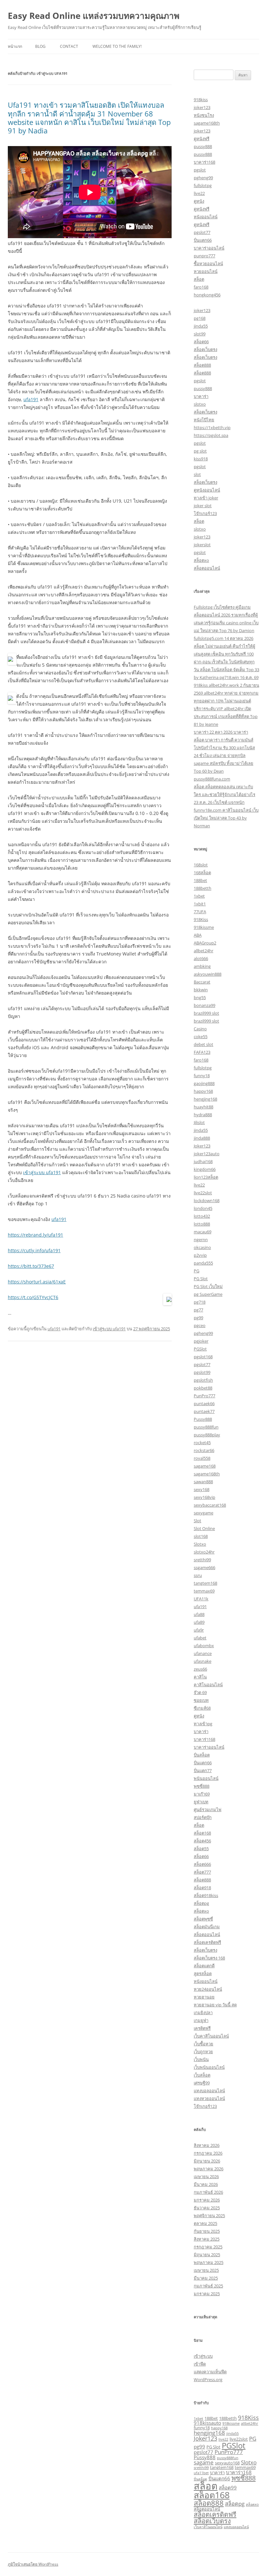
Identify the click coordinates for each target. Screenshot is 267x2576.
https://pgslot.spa (211, 435)
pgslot (200, 170)
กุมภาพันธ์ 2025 (208, 2286)
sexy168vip (204, 1497)
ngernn (201, 1240)
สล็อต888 (202, 365)
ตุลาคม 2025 (205, 2223)
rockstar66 (204, 1450)
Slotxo (200, 1544)
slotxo (200, 404)
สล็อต (199, 279)
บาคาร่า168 (204, 162)
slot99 (200, 334)
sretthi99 (202, 1560)
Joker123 (202, 1146)
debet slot (204, 1044)
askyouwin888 (208, 974)
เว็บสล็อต (202, 2075)
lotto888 (202, 1224)
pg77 (198, 1310)
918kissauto (207, 2423)
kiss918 (201, 459)
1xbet (199, 896)
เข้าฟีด (200, 2364)
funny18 (202, 1076)
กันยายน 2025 (207, 2231)
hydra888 (203, 1115)
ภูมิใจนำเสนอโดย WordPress (33, 2564)
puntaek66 (204, 1403)
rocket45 (202, 1443)
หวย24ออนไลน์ (208, 1989)
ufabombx (204, 1646)
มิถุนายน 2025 (207, 2255)
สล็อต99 (228, 2488)
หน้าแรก (15, 46)
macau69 (203, 1232)
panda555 (203, 1263)
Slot (197, 1521)
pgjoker (201, 1341)
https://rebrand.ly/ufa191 (35, 1235)
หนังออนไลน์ (206, 217)
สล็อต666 (202, 1864)
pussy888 (203, 146)
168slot (201, 865)
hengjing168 (205, 1099)
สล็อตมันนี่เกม (207, 1927)
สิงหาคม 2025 (207, 2239)
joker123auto (207, 1154)
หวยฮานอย (204, 1997)
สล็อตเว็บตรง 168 (209, 1958)
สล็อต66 (201, 342)
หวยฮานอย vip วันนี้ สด (215, 2005)
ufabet (200, 1638)
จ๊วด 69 (200, 1692)
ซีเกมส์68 (202, 1708)
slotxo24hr (204, 1552)
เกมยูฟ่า (201, 2020)
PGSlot (200, 1349)
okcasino (202, 1247)
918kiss (201, 100)
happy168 (203, 1091)
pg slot (200, 451)
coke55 (201, 1037)
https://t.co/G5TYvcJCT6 (33, 1297)
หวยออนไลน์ (206, 271)
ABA (198, 935)
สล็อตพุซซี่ (203, 1919)
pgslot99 (202, 1372)
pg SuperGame (208, 1294)
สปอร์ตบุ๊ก (203, 1817)
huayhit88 (204, 1107)
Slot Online (204, 1528)
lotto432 (202, 1216)
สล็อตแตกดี (204, 1966)
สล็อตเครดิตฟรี (207, 1942)
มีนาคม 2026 (206, 2184)
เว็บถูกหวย (203, 2052)
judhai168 (203, 1161)
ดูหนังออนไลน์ (207, 490)
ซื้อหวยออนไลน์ (208, 264)
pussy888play (207, 1435)
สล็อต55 (201, 1849)
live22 (199, 193)
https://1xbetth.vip (212, 427)
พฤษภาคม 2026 (209, 2169)
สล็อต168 (202, 1833)
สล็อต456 (202, 1841)
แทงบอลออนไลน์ (209, 2091)
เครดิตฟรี (202, 2028)
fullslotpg (203, 185)
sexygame (204, 1513)
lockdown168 (207, 1200)
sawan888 (203, 1482)
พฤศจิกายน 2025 (209, 2216)
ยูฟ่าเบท (201, 1802)
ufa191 (31, 399)
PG (197, 1271)
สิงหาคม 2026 (207, 2145)
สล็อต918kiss (206, 1895)
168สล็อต (202, 873)
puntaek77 (204, 1411)
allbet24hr (204, 951)
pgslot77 (202, 232)
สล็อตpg (201, 1903)
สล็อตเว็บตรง (205, 349)
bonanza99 (204, 1005)
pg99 (198, 1318)
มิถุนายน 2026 (207, 2161)
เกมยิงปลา (203, 2013)
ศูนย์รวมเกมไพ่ (208, 1810)
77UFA (200, 912)
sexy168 (202, 1489)
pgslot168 (203, 1357)
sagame (204, 2462)
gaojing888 (204, 1083)
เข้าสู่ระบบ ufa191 (42, 1172)
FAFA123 (202, 1052)
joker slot (203, 506)
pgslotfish (203, 1380)
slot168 (201, 1536)
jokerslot (202, 545)
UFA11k (201, 1599)
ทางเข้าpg (203, 1724)
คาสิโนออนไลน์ (208, 1685)
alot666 (201, 958)
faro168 (201, 287)
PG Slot (201, 1279)
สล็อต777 (202, 1872)
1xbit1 (200, 904)
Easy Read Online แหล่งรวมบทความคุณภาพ (94, 16)
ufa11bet (201, 2473)
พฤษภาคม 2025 (209, 2262)
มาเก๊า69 (202, 1794)
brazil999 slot (206, 1013)
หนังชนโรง (204, 115)
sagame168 (205, 1466)
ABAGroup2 (205, 943)
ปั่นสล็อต (202, 1755)
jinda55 (201, 326)
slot (197, 474)
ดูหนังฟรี (202, 139)
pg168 (200, 318)
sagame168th (207, 123)
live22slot (203, 1193)
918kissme (204, 927)
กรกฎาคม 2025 (208, 2247)
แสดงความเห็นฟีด (210, 2372)
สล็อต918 (202, 1888)
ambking (202, 966)
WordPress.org (208, 2379)
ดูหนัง (199, 201)
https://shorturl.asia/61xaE (37, 1282)
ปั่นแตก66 (203, 240)
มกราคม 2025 (207, 2294)
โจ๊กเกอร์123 (205, 513)
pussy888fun (206, 1427)
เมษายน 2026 (206, 2176)
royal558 (202, 1458)
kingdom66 (205, 1169)
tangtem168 (205, 1583)
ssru (198, 1575)
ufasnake (203, 1661)
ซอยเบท (201, 1700)
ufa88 (199, 1614)
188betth (203, 888)
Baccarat (202, 982)
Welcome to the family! (117, 46)
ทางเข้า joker (206, 498)
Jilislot (199, 1122)
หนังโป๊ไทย (204, 420)
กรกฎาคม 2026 (208, 2153)
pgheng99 (203, 178)
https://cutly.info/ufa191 (34, 1250)
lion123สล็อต (206, 1177)
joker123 (202, 107)
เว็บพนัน (201, 2059)
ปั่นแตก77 (203, 1770)
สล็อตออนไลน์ (207, 568)
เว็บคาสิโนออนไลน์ (211, 2036)
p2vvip (200, 1255)
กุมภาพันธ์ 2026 (208, 2192)
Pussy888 (203, 1419)
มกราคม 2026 (207, 2200)
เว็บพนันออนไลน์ (209, 2067)
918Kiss (201, 919)
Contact (69, 46)
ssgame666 (204, 1567)
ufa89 (199, 1622)
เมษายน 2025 (206, 2270)
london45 (203, 1208)
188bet (200, 880)
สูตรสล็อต (203, 1973)
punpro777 (204, 256)
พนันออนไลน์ (206, 1778)
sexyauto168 (227, 2463)
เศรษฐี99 (202, 2083)
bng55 (200, 997)
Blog (40, 46)
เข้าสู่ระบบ (203, 2356)
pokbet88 (203, 1388)
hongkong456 (207, 295)
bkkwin (201, 990)
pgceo (200, 1325)
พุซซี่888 (202, 1786)
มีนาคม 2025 (206, 2278)
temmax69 (204, 1591)
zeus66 (200, 1669)
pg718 (200, 1302)
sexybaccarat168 (210, 1505)
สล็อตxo (201, 560)
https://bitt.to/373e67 (31, 1266)
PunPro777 (204, 1396)
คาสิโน (200, 1677)
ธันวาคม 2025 (207, 2208)
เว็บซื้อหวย (204, 2044)
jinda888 (202, 1138)
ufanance (203, 1653)
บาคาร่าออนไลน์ (209, 248)
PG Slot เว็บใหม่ (208, 1286)
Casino (200, 1029)
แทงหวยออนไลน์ (209, 2098)
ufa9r (199, 1630)
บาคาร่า (201, 396)
